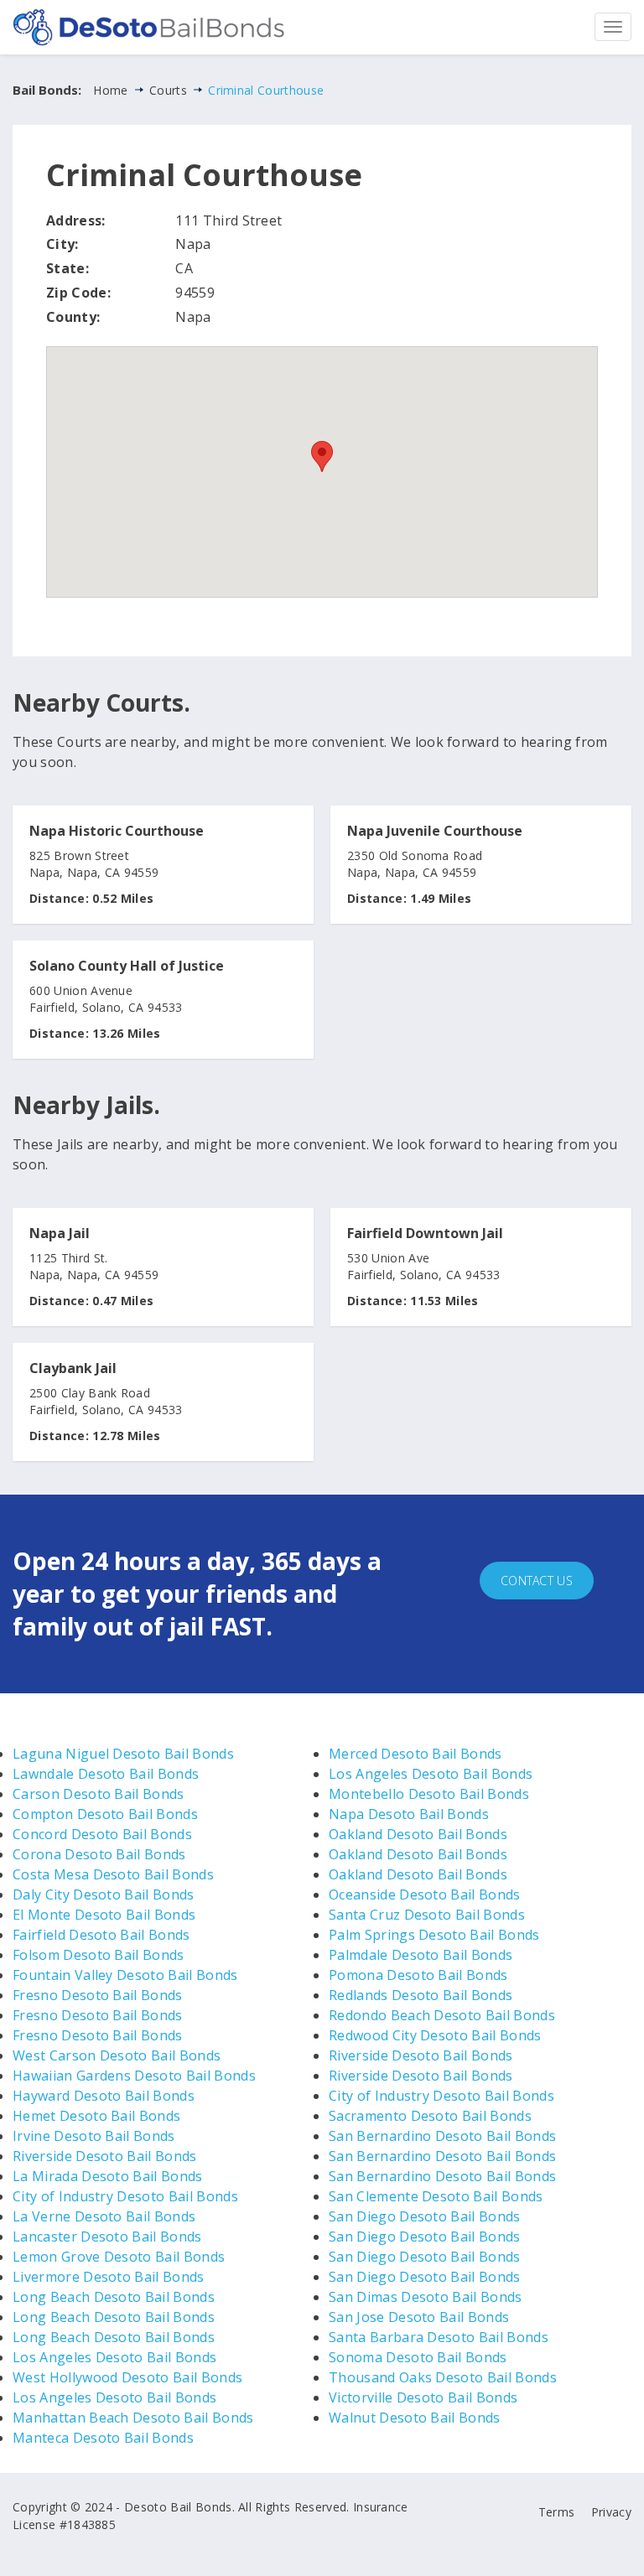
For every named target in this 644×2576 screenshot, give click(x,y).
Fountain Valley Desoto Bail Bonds (125, 1975)
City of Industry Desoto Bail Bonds (125, 2196)
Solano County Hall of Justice (127, 967)
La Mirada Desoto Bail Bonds (108, 2176)
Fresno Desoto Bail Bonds (98, 1995)
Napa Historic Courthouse (117, 832)
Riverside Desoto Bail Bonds (105, 2156)
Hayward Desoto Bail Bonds (104, 2096)
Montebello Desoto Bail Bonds (429, 1794)
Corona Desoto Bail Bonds (99, 1854)
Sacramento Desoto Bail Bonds (430, 2116)
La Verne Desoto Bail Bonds (104, 2216)
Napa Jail (60, 1234)
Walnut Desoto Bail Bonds (415, 2418)
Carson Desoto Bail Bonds (99, 1794)
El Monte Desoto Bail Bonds (104, 1915)
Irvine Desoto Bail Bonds (94, 2136)
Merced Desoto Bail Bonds (415, 1754)
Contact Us (537, 1581)
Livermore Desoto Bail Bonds (109, 2277)
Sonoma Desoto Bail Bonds (418, 2357)
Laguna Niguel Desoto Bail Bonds (123, 1754)
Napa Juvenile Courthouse (435, 832)
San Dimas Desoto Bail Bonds (426, 2297)
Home (110, 90)
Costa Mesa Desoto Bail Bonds (113, 1874)
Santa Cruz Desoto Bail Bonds (427, 1915)
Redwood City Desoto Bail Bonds (435, 2035)
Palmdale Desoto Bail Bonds (421, 1955)
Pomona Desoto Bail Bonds (418, 1975)
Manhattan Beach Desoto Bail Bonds (133, 2418)
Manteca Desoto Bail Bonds (103, 2438)
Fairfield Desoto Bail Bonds (101, 1935)
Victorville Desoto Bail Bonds (423, 2397)
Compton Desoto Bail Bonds (105, 1814)
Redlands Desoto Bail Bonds (421, 1995)
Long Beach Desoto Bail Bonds (114, 2297)
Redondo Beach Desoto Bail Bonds (442, 2015)
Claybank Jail (73, 1369)
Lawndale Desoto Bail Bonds (106, 1774)
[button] (322, 456)
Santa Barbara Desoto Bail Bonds (439, 2337)
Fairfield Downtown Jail (425, 1234)
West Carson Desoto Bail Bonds (117, 2055)
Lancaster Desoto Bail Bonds (107, 2237)
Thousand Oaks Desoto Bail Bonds (443, 2377)
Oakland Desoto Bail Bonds (418, 1834)
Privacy (611, 2512)
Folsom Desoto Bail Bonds (99, 1955)
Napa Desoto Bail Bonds (409, 1814)
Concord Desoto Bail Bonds (102, 1834)
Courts (168, 90)
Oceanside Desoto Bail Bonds (425, 1894)
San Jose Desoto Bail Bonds (419, 2317)
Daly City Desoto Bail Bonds (104, 1894)
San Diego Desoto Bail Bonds (425, 2216)
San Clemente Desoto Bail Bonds (436, 2196)
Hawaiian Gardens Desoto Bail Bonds (134, 2076)
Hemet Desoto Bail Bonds (96, 2116)
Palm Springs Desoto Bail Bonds (434, 1935)
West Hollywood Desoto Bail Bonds (127, 2377)
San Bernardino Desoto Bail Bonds (442, 2136)
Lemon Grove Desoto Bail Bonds (119, 2257)
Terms (557, 2512)
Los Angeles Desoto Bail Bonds (114, 2357)
